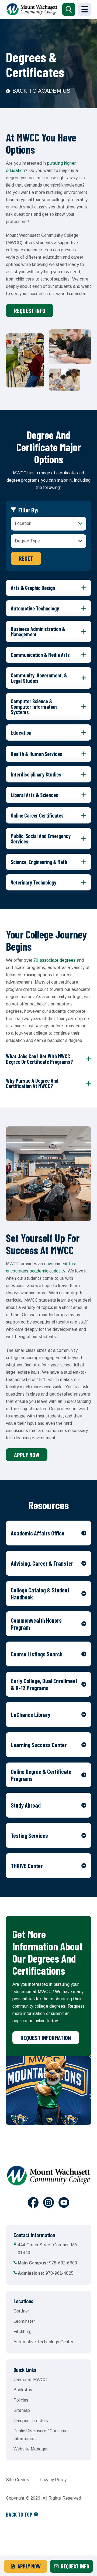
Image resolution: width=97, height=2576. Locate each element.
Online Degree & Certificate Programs (41, 1775)
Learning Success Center (39, 1745)
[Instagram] (48, 2203)
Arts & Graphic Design (33, 588)
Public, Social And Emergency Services (41, 839)
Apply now (27, 1455)
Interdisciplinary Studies (36, 774)
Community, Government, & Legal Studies (39, 678)
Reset (26, 558)
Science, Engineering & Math (39, 862)
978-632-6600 (47, 2263)
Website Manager (31, 2449)
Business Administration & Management (38, 632)
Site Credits (18, 2480)
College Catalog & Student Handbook (40, 1593)
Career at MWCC (30, 2380)
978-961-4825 (46, 2273)
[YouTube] (64, 2203)
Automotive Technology (35, 608)
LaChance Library (31, 1714)
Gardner (21, 2311)
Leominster (24, 2321)
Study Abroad (26, 1805)
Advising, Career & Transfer (42, 1563)
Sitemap (22, 2410)
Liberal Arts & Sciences (34, 795)
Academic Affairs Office (38, 1533)
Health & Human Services (37, 754)
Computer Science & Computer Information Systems (34, 707)
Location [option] (23, 523)
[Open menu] (85, 9)
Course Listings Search (37, 1654)
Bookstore (24, 2390)
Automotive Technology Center (43, 2342)
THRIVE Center (27, 1866)
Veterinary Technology (34, 882)
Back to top (19, 2514)
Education (21, 732)
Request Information (46, 2038)
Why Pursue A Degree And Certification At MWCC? (32, 1083)
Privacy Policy (53, 2480)
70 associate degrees (54, 960)
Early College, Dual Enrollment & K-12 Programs (44, 1684)
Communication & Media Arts (40, 655)
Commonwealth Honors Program (36, 1624)
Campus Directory (31, 2421)
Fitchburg (22, 2332)
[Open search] (69, 9)
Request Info (30, 310)
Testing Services (29, 1835)
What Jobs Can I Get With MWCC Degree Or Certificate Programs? (39, 1059)
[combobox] (48, 524)
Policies (21, 2400)
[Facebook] (33, 2203)
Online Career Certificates (37, 815)
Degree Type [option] (27, 541)
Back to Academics (41, 91)
